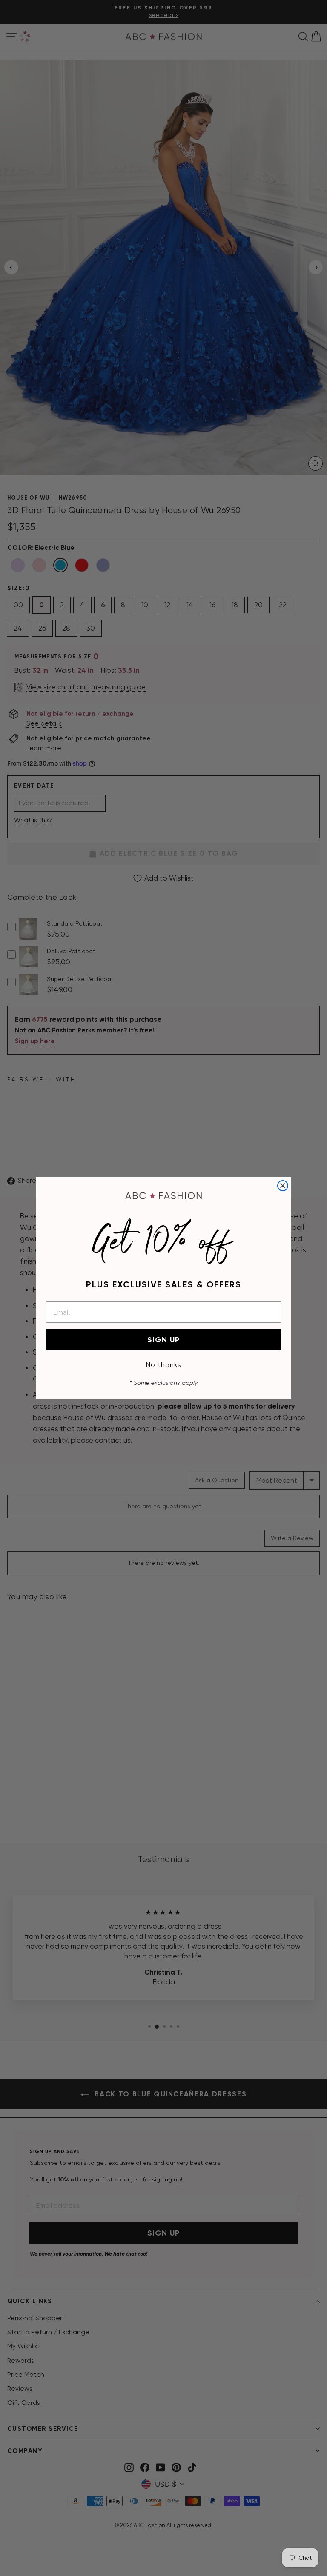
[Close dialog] (283, 1186)
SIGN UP (164, 1340)
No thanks (164, 1365)
